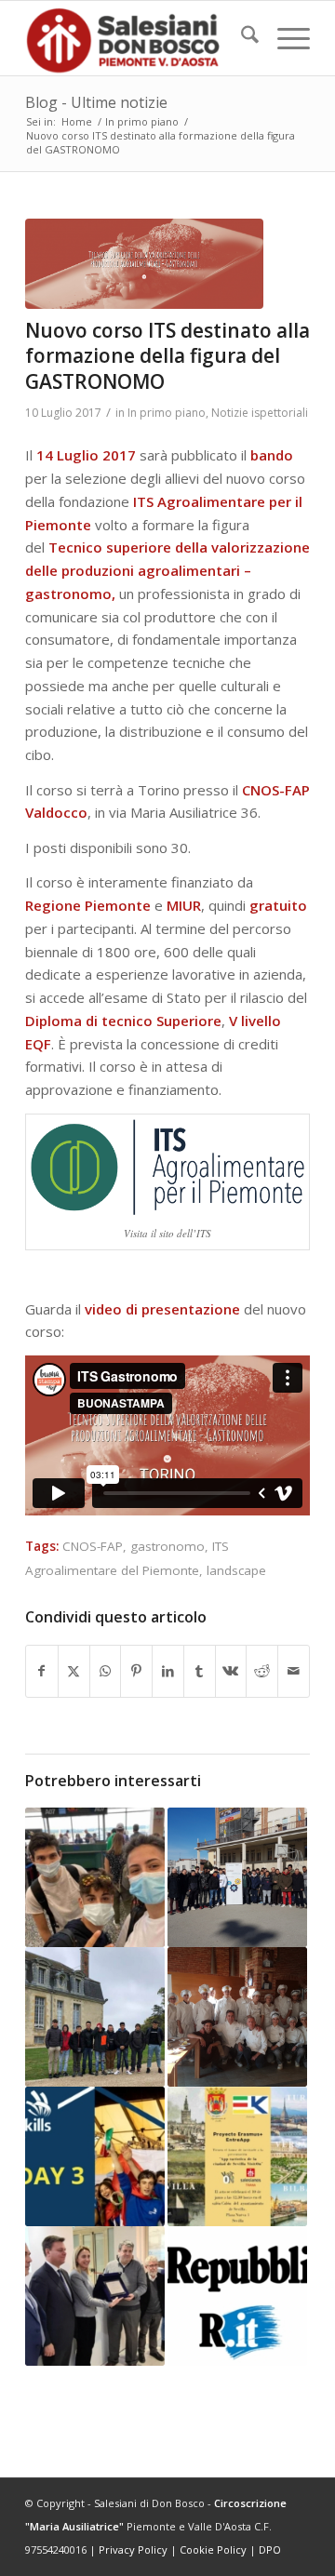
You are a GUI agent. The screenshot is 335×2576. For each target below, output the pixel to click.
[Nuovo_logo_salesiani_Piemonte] (139, 38)
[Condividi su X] (74, 1671)
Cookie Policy (213, 2549)
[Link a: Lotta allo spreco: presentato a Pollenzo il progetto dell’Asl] (237, 2017)
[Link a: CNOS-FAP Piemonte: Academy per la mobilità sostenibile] (95, 2296)
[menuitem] (241, 38)
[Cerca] (241, 38)
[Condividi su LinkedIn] (168, 1671)
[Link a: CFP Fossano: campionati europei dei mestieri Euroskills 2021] (95, 2156)
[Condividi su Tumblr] (200, 1671)
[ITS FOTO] (144, 264)
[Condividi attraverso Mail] (294, 1671)
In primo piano (167, 413)
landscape (236, 1570)
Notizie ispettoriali (260, 413)
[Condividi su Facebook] (42, 1671)
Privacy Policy (133, 2549)
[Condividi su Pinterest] (136, 1671)
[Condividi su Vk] (231, 1671)
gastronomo (167, 1546)
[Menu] (284, 38)
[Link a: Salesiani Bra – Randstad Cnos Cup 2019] (237, 1877)
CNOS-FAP (93, 1546)
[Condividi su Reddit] (262, 1671)
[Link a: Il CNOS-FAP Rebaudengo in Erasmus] (95, 1877)
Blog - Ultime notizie (96, 102)
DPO (270, 2549)
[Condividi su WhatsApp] (106, 1671)
